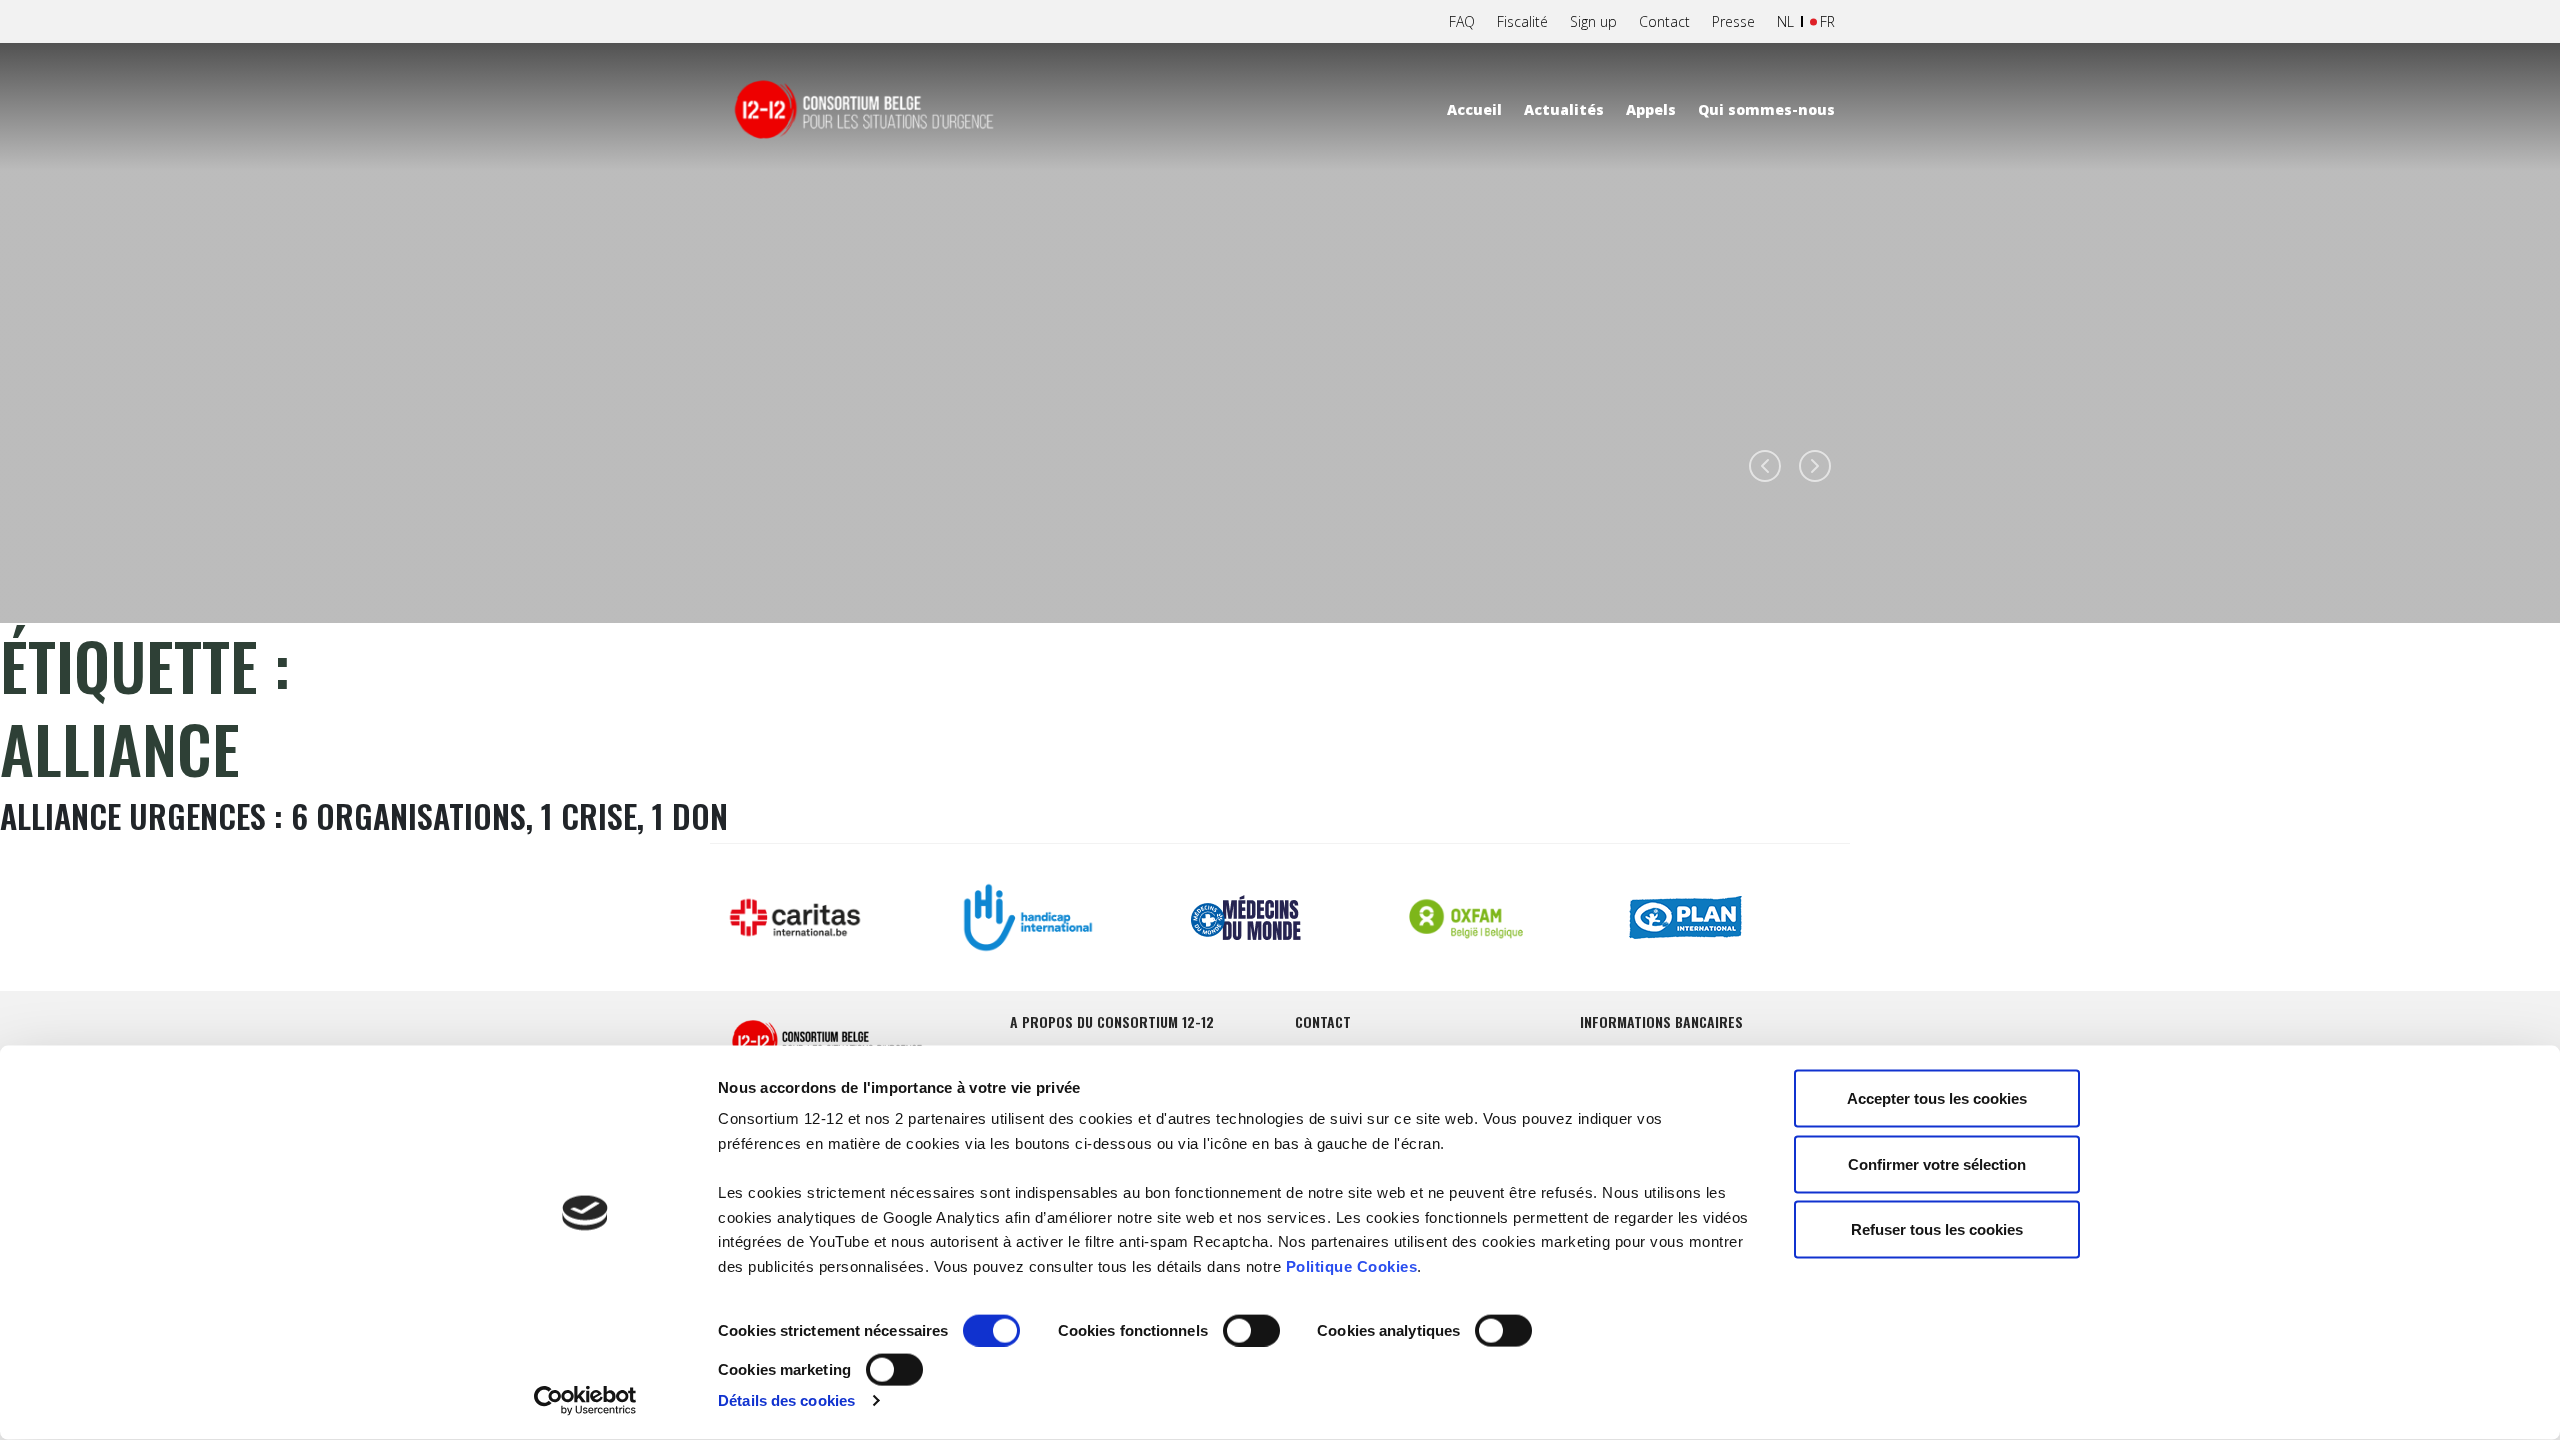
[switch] (1251, 1331)
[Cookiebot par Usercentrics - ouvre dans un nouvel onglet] (585, 1401)
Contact (1664, 21)
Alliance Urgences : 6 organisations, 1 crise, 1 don (364, 815)
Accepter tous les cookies (1937, 1098)
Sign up (1593, 21)
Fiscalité (1522, 21)
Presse (1733, 21)
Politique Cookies (1352, 1265)
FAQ (1462, 21)
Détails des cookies (786, 1400)
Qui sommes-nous (1766, 109)
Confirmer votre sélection (1937, 1163)
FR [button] (1827, 21)
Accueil (1474, 109)
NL (1785, 21)
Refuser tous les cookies (1937, 1229)
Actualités (1564, 109)
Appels (1651, 109)
